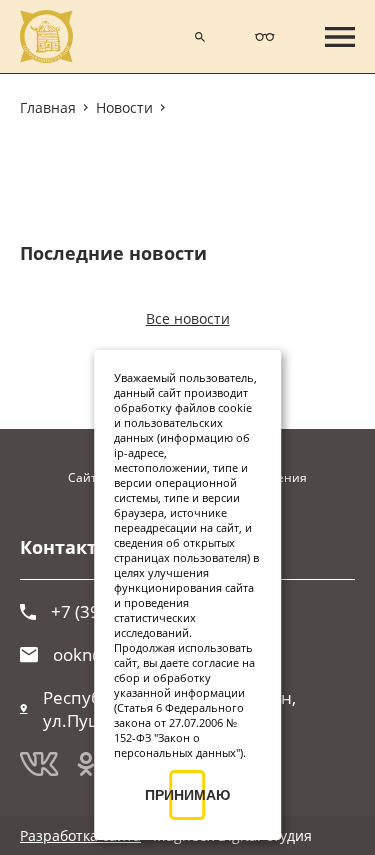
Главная (48, 107)
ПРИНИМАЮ (188, 795)
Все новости (188, 318)
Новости (124, 107)
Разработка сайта (80, 835)
